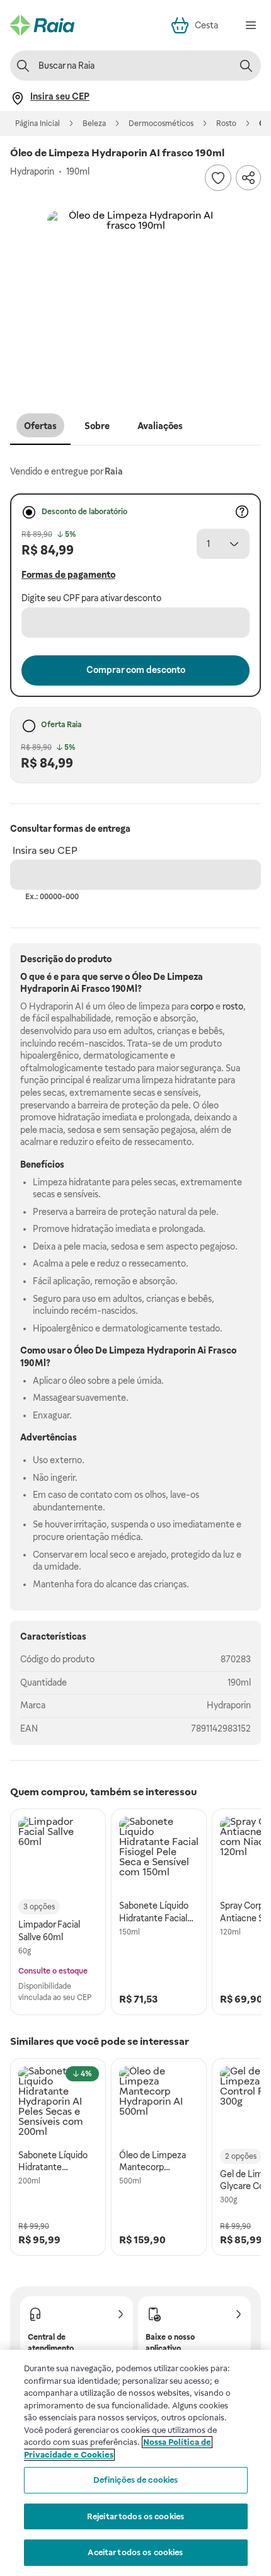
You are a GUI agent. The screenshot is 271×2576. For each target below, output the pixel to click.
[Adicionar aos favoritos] (218, 178)
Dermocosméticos (161, 124)
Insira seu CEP (45, 850)
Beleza (94, 124)
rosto (233, 1006)
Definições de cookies (136, 2480)
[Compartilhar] (248, 178)
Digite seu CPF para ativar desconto (91, 598)
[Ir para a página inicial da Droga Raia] (42, 25)
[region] (135, 2463)
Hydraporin (229, 1705)
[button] (135, 299)
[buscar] (246, 66)
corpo (202, 1006)
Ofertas (40, 426)
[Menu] (251, 25)
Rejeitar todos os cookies (135, 2516)
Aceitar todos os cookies (135, 2552)
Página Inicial (37, 124)
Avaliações (160, 426)
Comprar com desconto (136, 670)
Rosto (226, 124)
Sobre (97, 426)
